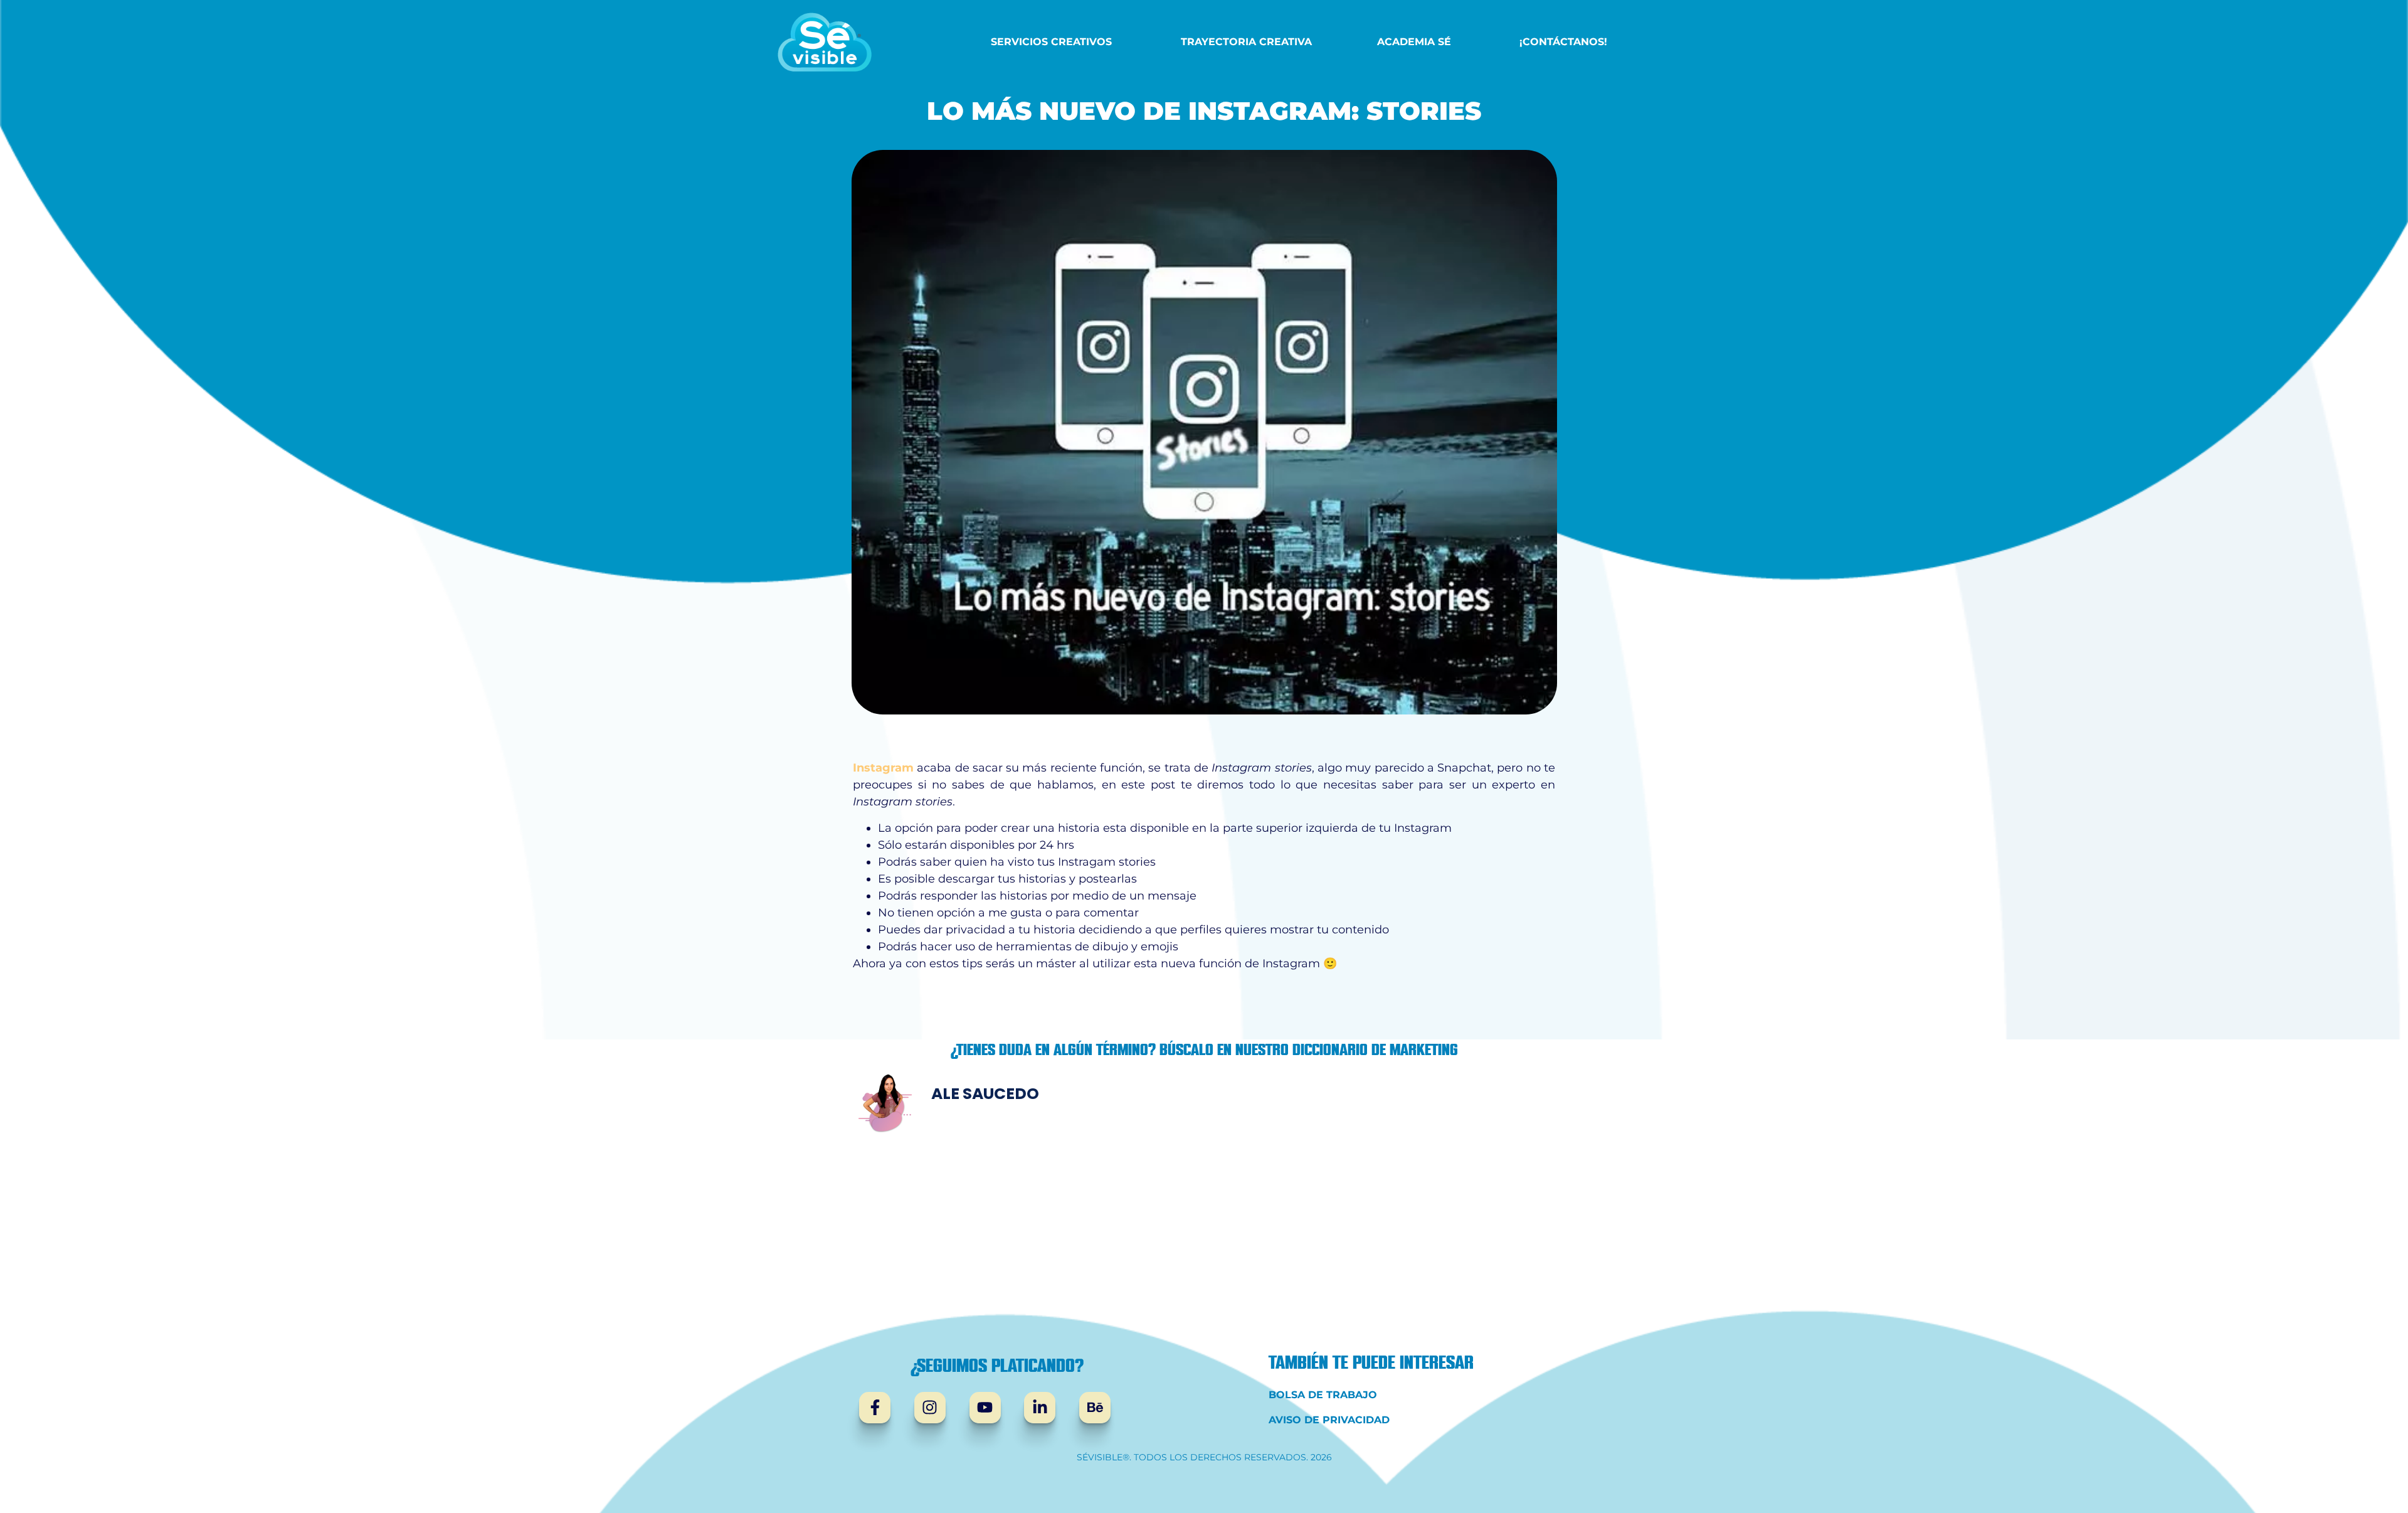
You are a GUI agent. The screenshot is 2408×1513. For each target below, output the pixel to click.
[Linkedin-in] (1040, 1408)
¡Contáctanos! (1563, 42)
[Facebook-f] (875, 1408)
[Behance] (1095, 1408)
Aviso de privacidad (1329, 1420)
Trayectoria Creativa (1246, 42)
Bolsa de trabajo (1323, 1395)
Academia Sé (1414, 42)
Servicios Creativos (1051, 42)
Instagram (883, 768)
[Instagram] (930, 1408)
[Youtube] (985, 1408)
